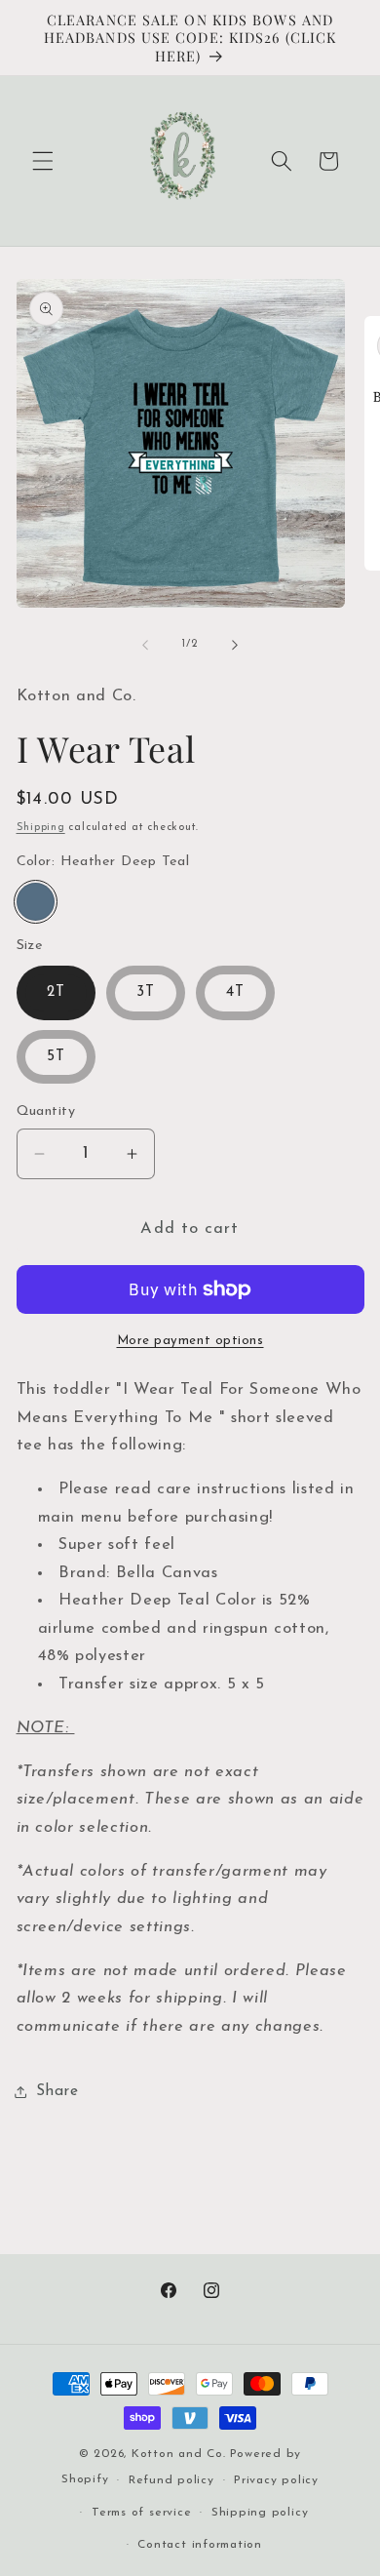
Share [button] (57, 2091)
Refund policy (171, 2480)
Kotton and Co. (179, 2454)
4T (235, 992)
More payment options (190, 1341)
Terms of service (141, 2513)
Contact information (200, 2545)
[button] (43, 161)
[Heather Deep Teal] (36, 902)
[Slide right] (235, 645)
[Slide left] (145, 645)
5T (56, 1056)
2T (56, 992)
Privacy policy (276, 2480)
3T (146, 992)
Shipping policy (260, 2513)
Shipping (41, 828)
